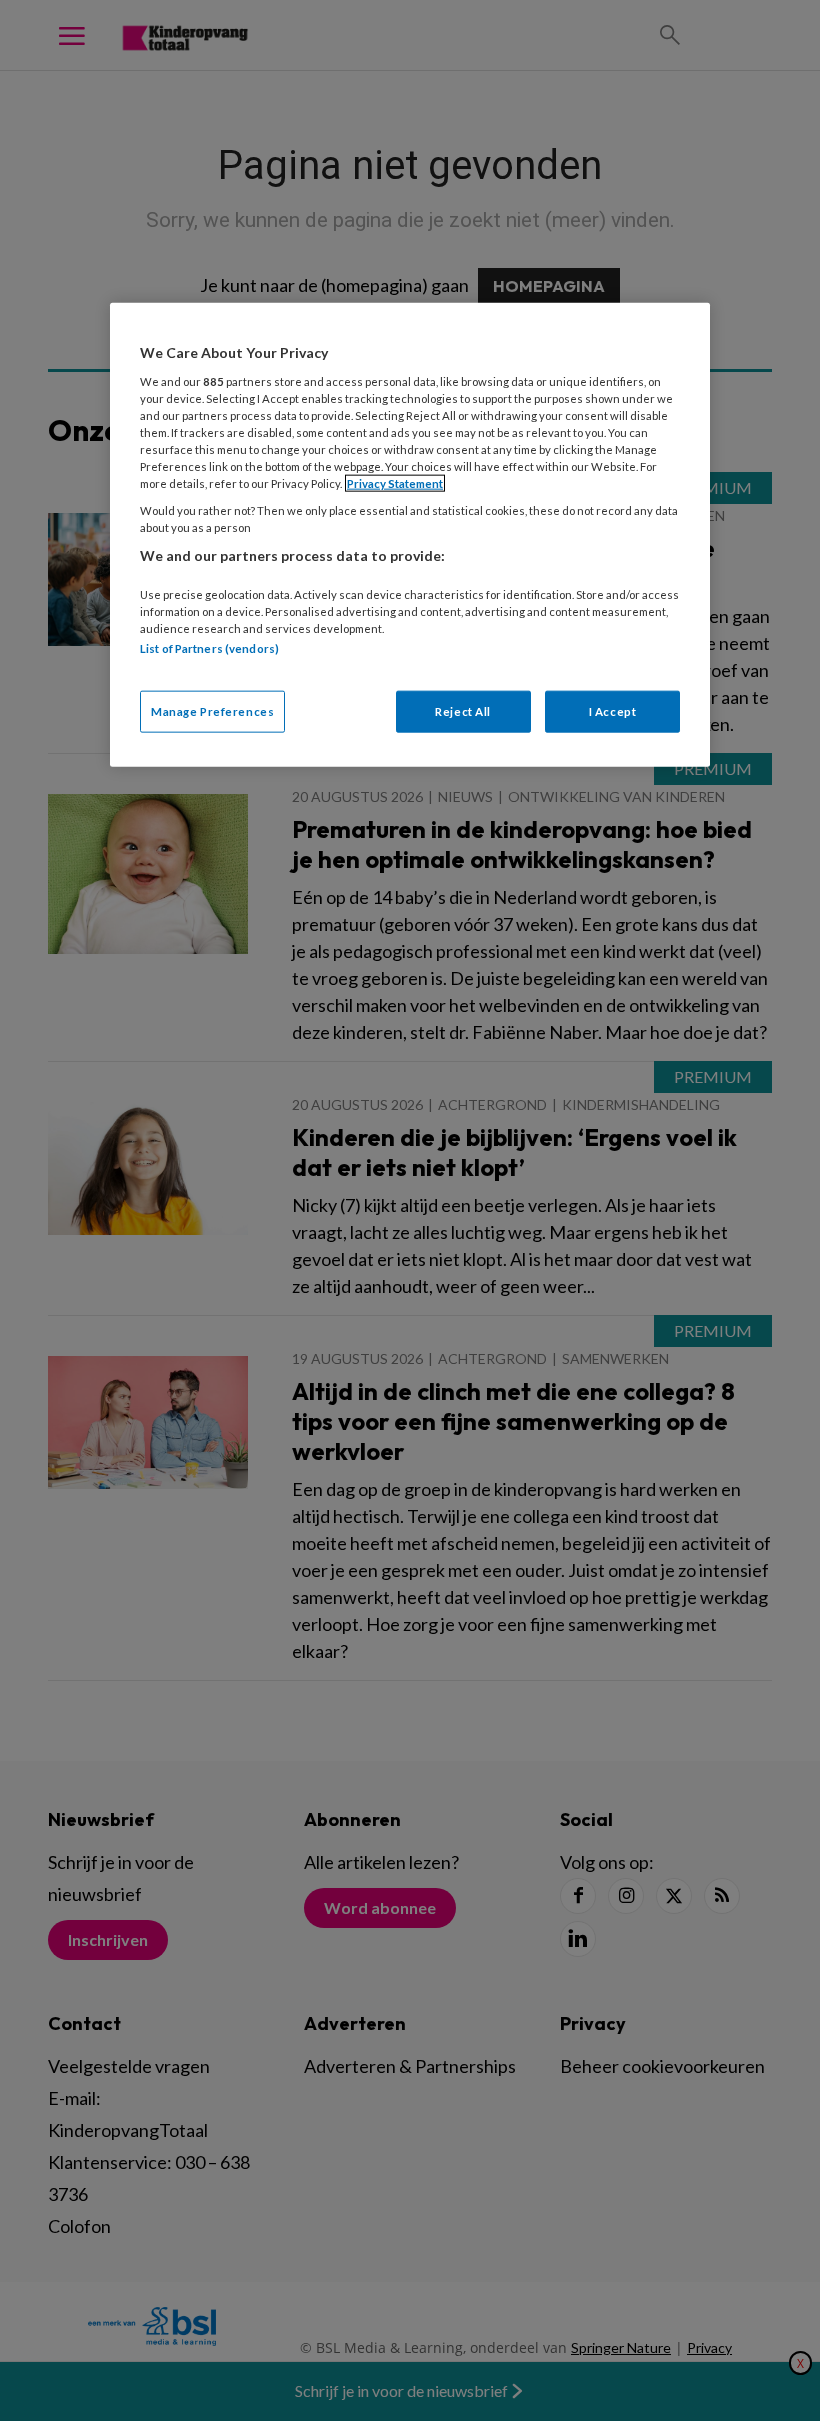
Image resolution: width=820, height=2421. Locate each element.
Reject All (463, 711)
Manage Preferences (212, 711)
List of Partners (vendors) (209, 648)
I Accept (613, 711)
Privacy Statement (395, 483)
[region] (410, 535)
